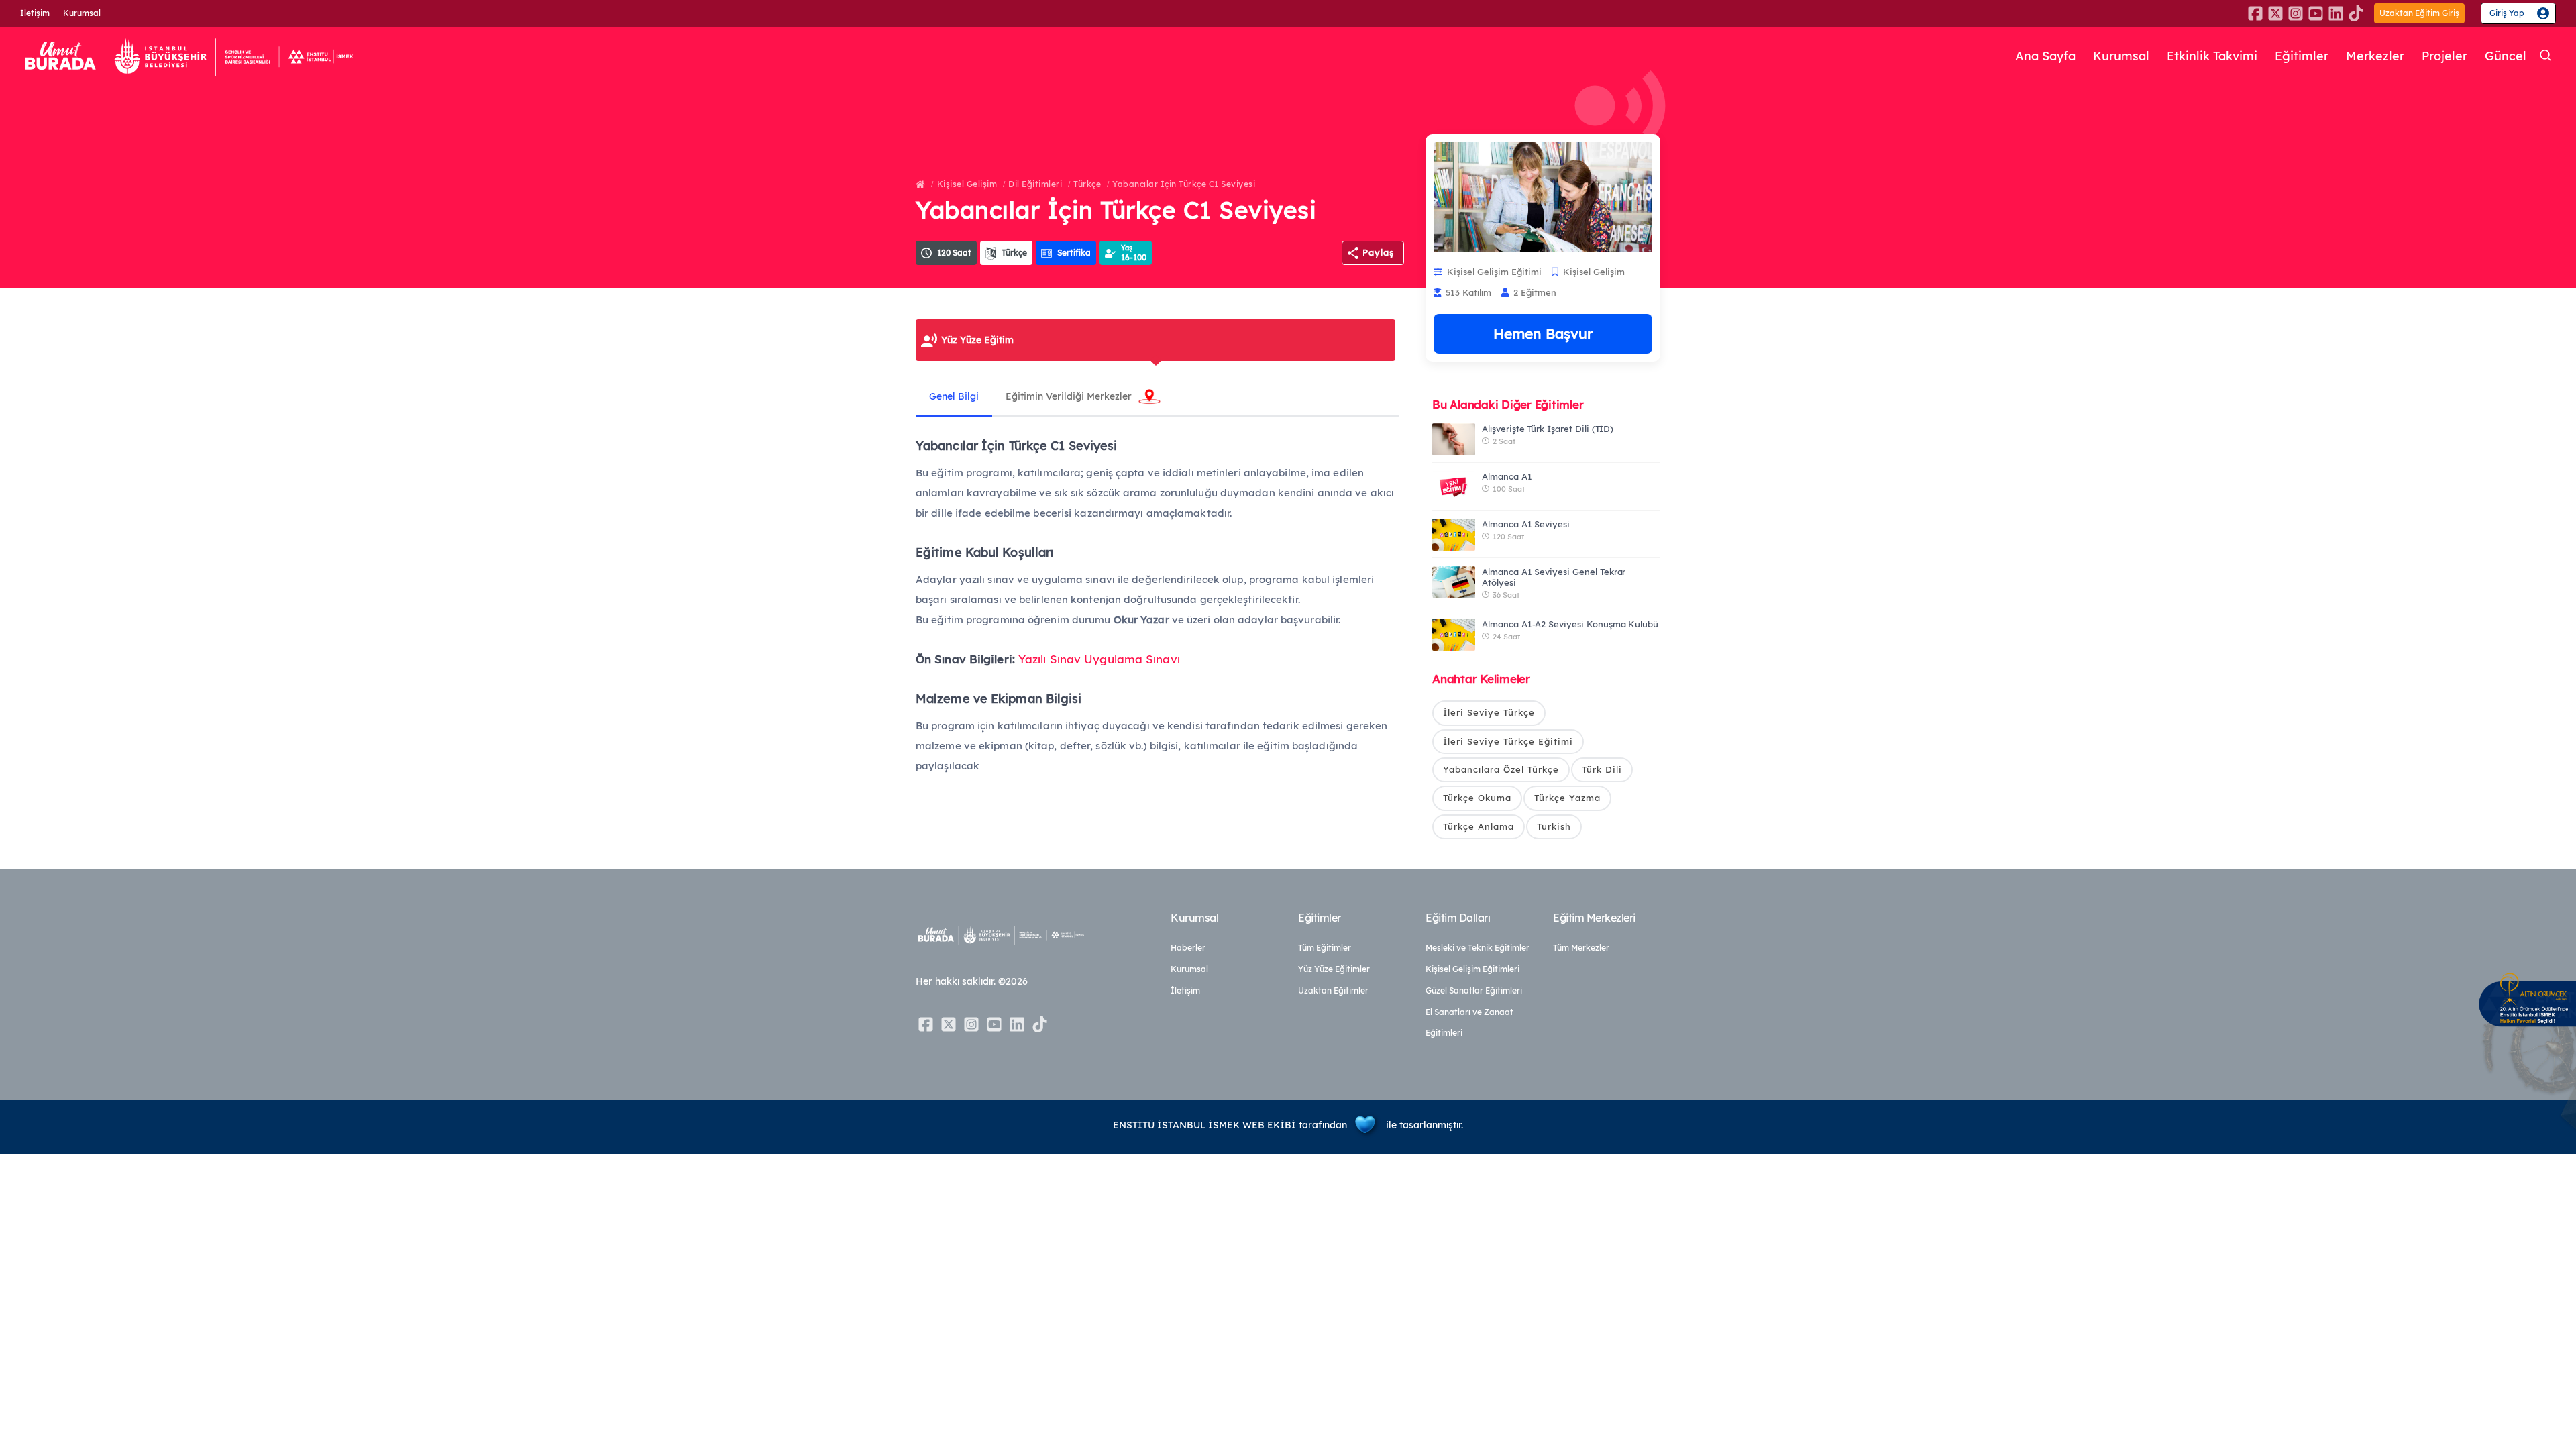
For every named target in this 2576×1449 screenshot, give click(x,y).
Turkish (1554, 826)
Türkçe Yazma (1567, 798)
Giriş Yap (2507, 13)
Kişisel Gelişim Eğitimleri (1472, 969)
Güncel (2506, 56)
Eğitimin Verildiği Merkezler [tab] (1069, 396)
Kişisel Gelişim (967, 184)
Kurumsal (82, 13)
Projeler (2445, 56)
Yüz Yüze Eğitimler (1334, 969)
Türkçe (1087, 184)
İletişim (35, 13)
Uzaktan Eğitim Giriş (2419, 13)
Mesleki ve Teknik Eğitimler (1478, 948)
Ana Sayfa (2045, 56)
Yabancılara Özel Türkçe (1501, 769)
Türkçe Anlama (1479, 826)
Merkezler (2375, 56)
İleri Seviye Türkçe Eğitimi (1508, 741)
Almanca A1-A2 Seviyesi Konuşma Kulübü (1570, 624)
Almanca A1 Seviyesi (1526, 524)
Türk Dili (1602, 769)
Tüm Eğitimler (1325, 948)
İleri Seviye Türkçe (1489, 712)
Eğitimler (2302, 56)
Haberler (1188, 948)
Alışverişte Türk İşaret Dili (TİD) (1548, 429)
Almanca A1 (1507, 476)
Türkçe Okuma (1477, 798)
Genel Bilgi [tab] (954, 396)
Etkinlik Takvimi (2212, 56)
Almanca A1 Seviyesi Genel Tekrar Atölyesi (1554, 577)
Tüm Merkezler (1581, 948)
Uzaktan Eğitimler (1333, 990)
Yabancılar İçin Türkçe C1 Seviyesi (1184, 184)
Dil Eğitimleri (1035, 184)
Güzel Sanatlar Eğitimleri (1474, 990)
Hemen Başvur (1543, 333)
